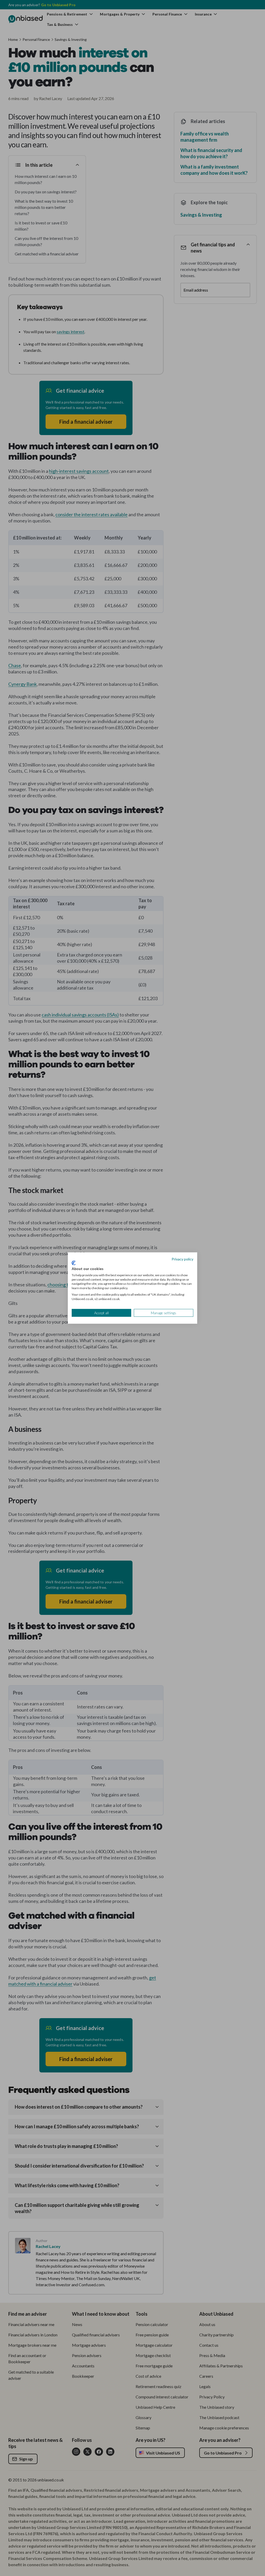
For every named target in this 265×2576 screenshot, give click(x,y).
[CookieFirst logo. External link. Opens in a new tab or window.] (74, 1263)
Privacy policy (182, 1259)
